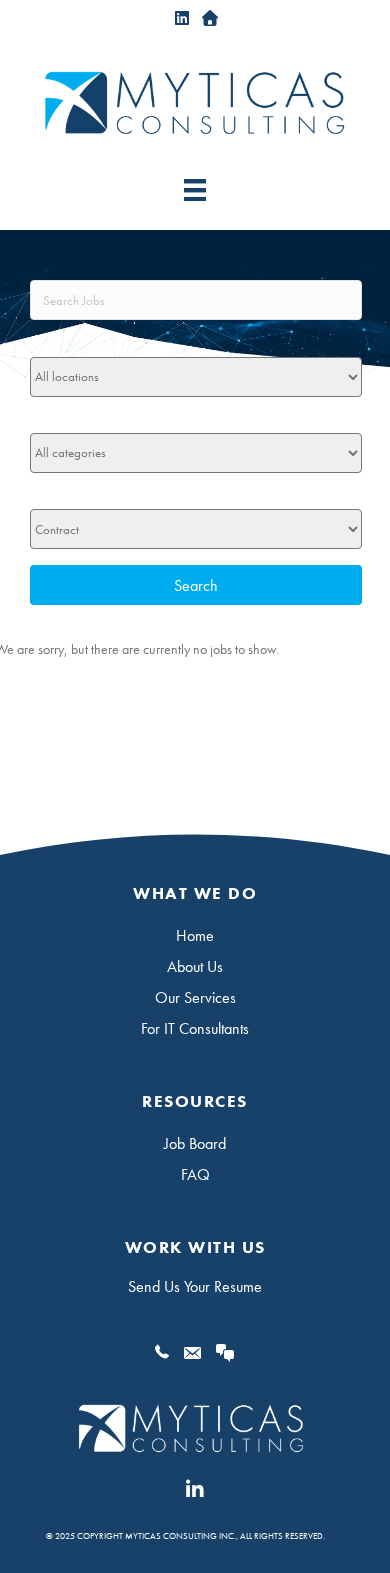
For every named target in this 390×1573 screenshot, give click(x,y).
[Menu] (195, 189)
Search (196, 585)
